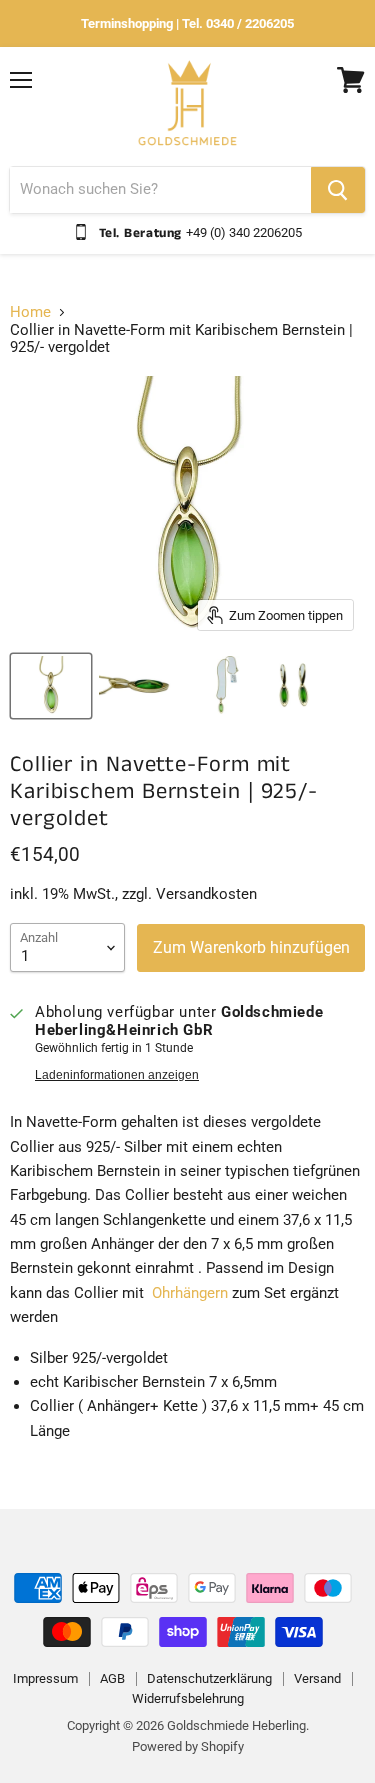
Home (30, 312)
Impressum (45, 1678)
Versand (317, 1678)
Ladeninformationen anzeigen (117, 1075)
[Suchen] (338, 190)
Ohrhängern (190, 1293)
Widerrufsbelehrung (188, 1698)
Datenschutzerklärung (209, 1678)
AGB (112, 1678)
